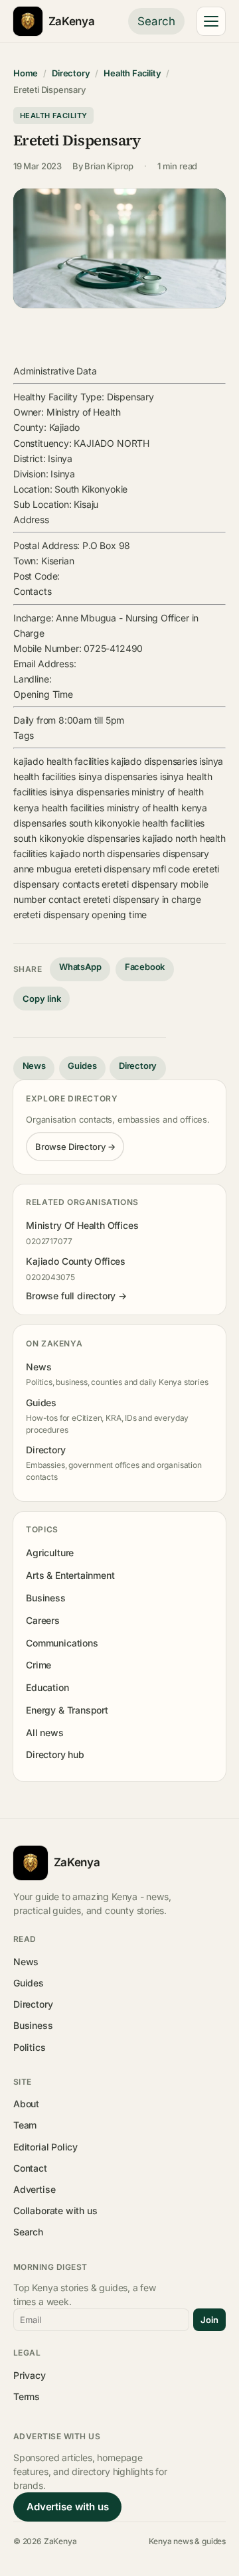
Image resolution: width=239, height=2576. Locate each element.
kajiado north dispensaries (105, 853)
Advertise (34, 2189)
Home (26, 73)
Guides (82, 1066)
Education (47, 1687)
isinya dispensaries (118, 776)
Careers (43, 1620)
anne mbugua (42, 869)
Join (209, 2320)
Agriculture (50, 1553)
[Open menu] (211, 21)
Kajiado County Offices (76, 1261)
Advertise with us (67, 2507)
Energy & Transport (67, 1710)
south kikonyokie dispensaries (77, 838)
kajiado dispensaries (154, 761)
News (34, 1066)
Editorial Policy (45, 2147)
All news (45, 1732)
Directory (71, 73)
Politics (30, 2047)
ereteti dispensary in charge (142, 899)
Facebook (145, 967)
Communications (62, 1643)
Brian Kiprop (109, 166)
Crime (39, 1665)
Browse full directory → (76, 1296)
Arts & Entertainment (70, 1575)
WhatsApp (80, 967)
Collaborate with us (55, 2211)
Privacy (30, 2375)
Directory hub (55, 1754)
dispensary (186, 853)
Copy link (42, 999)
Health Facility (132, 73)
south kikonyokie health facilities (137, 823)
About (26, 2104)
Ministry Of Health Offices (82, 1225)
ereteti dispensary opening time (80, 915)
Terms (27, 2396)
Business (46, 1598)
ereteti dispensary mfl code (132, 869)
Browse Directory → (75, 1147)
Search (156, 21)
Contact (30, 2168)
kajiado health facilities (61, 761)
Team (25, 2125)
